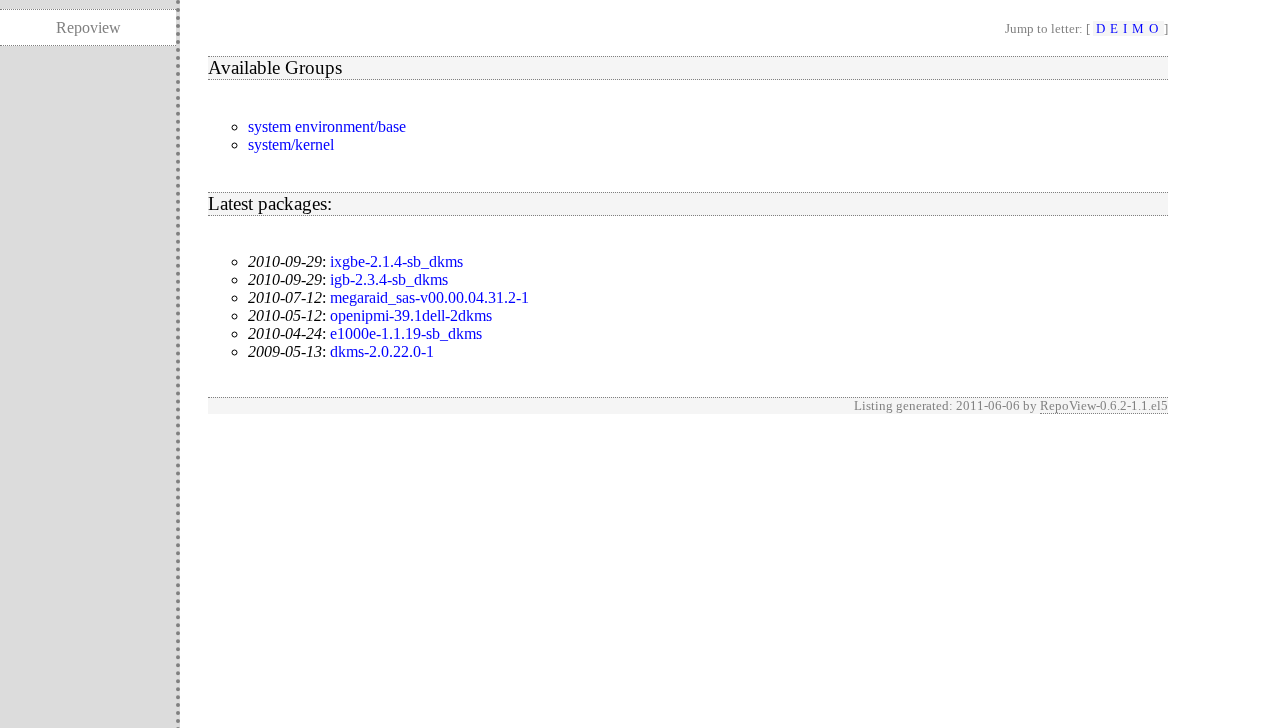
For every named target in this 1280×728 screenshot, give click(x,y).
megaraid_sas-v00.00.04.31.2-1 (429, 297)
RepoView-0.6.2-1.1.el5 (1104, 405)
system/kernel (291, 144)
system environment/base (327, 126)
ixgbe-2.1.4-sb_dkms (396, 261)
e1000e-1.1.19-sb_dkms (406, 333)
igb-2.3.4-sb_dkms (389, 279)
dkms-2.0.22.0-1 (382, 351)
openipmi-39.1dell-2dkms (411, 315)
